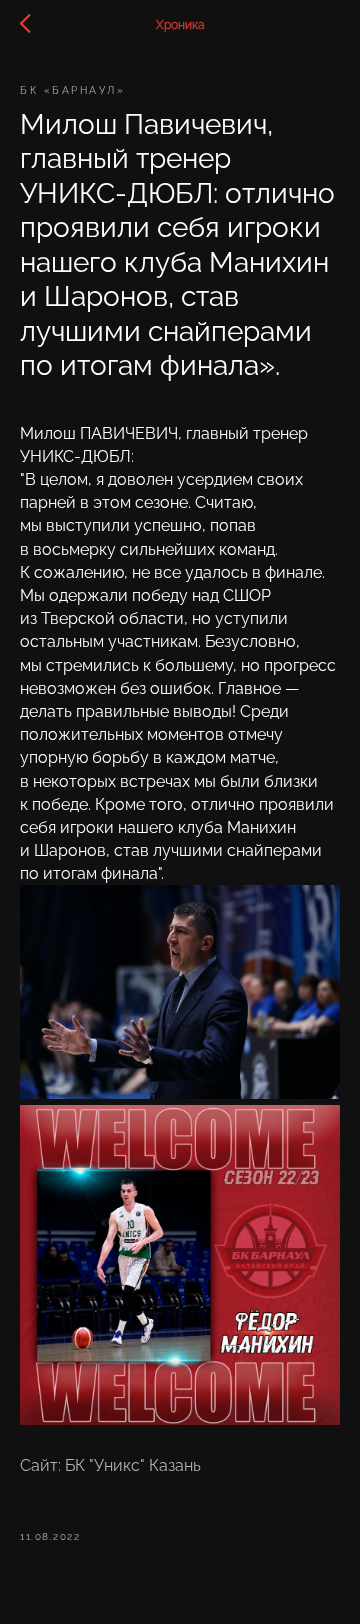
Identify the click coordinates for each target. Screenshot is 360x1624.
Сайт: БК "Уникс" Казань (110, 1465)
